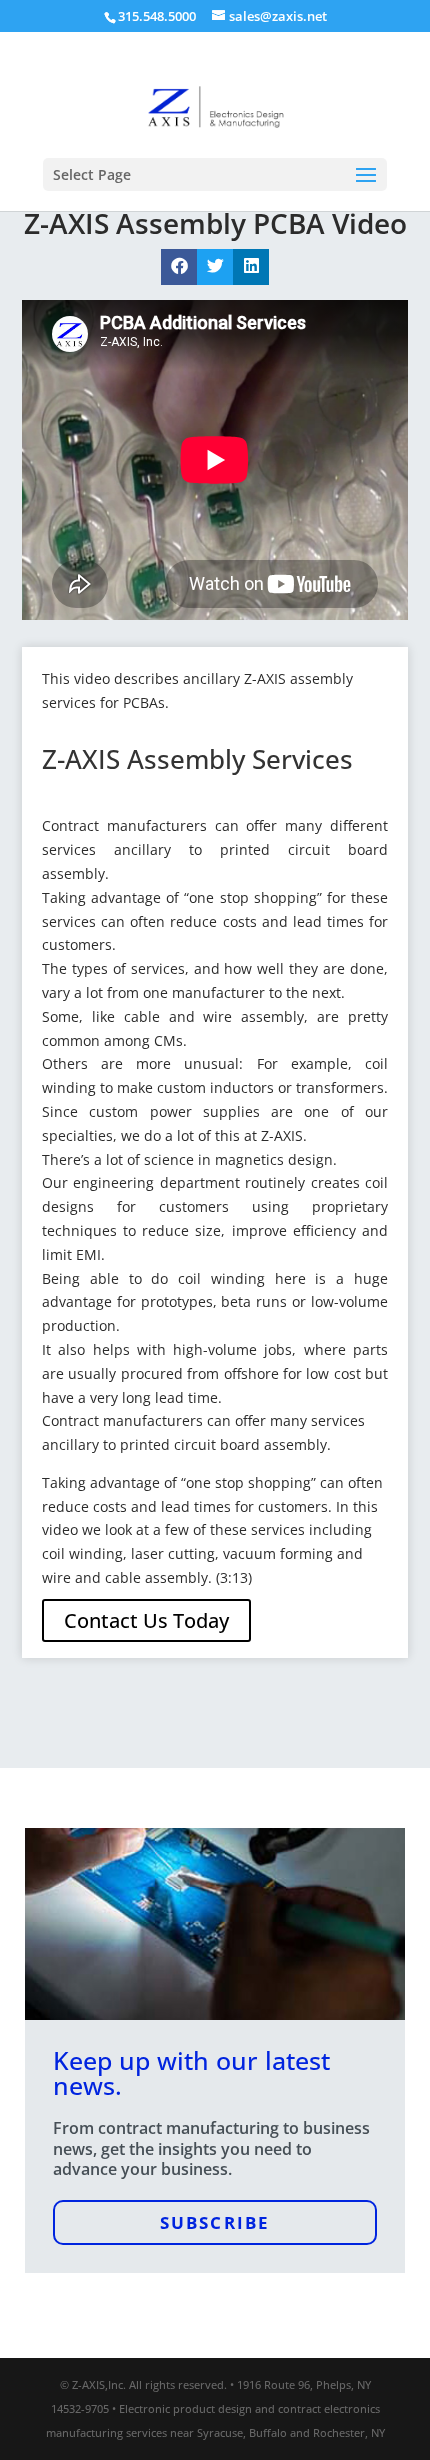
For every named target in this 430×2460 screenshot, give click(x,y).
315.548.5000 (157, 16)
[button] (179, 267)
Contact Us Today (146, 1620)
